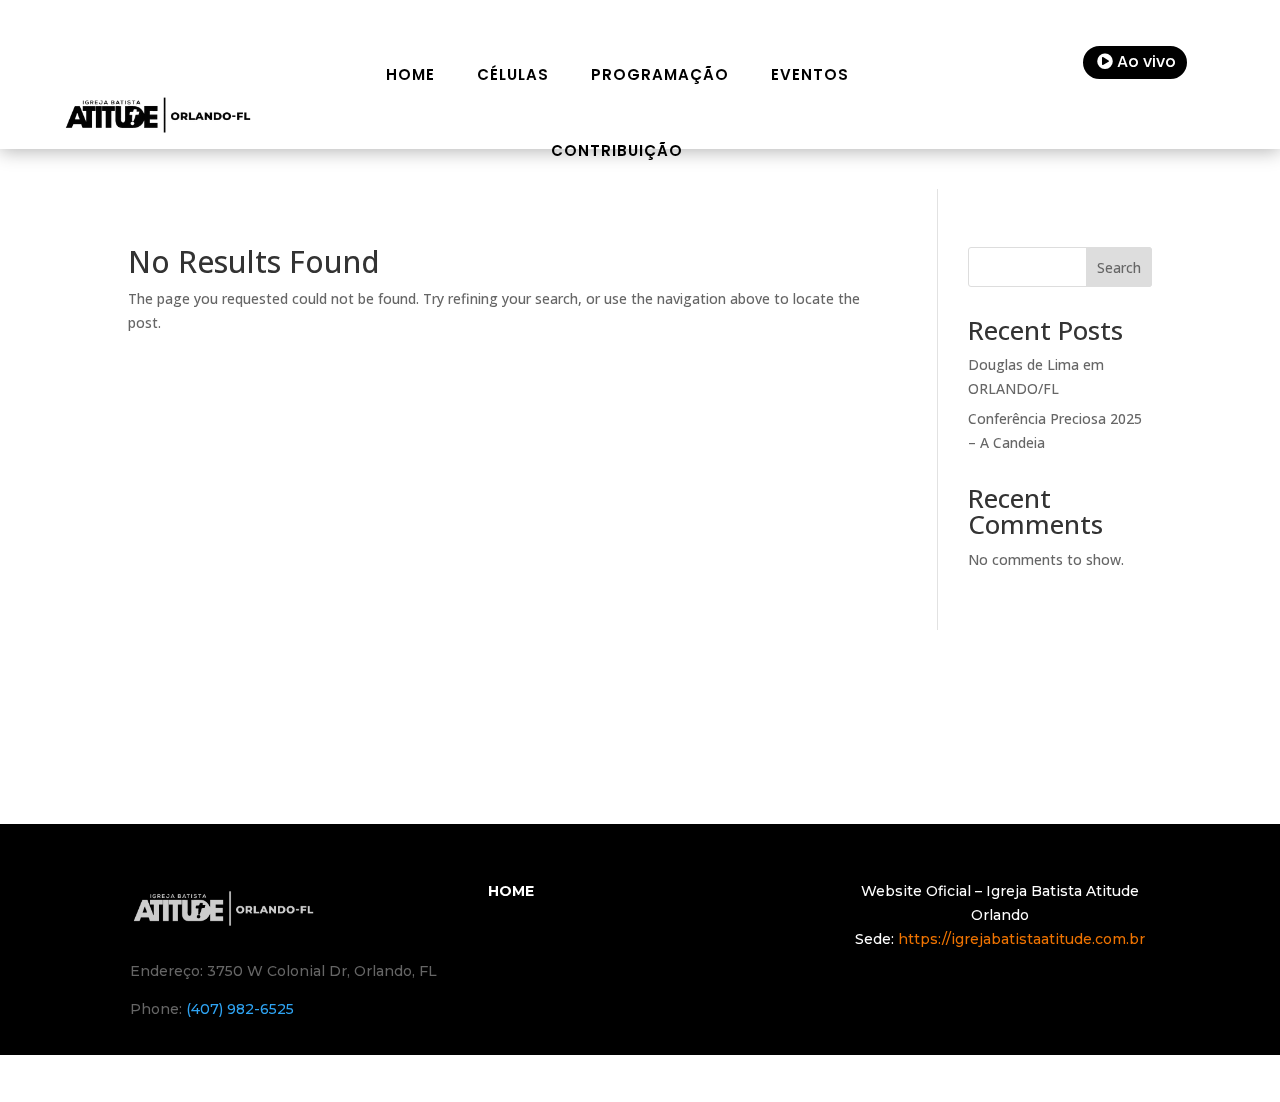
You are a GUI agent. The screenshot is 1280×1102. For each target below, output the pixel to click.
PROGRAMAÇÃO (660, 74)
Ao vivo (1146, 61)
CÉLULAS (513, 74)
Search (1119, 267)
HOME (410, 74)
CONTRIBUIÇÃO (617, 150)
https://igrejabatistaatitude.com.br (1021, 939)
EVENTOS (810, 74)
